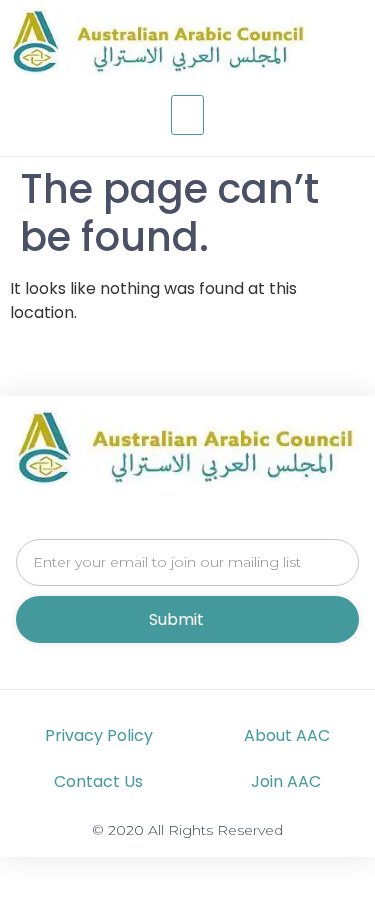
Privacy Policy (99, 735)
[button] (188, 115)
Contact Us (98, 781)
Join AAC (286, 781)
